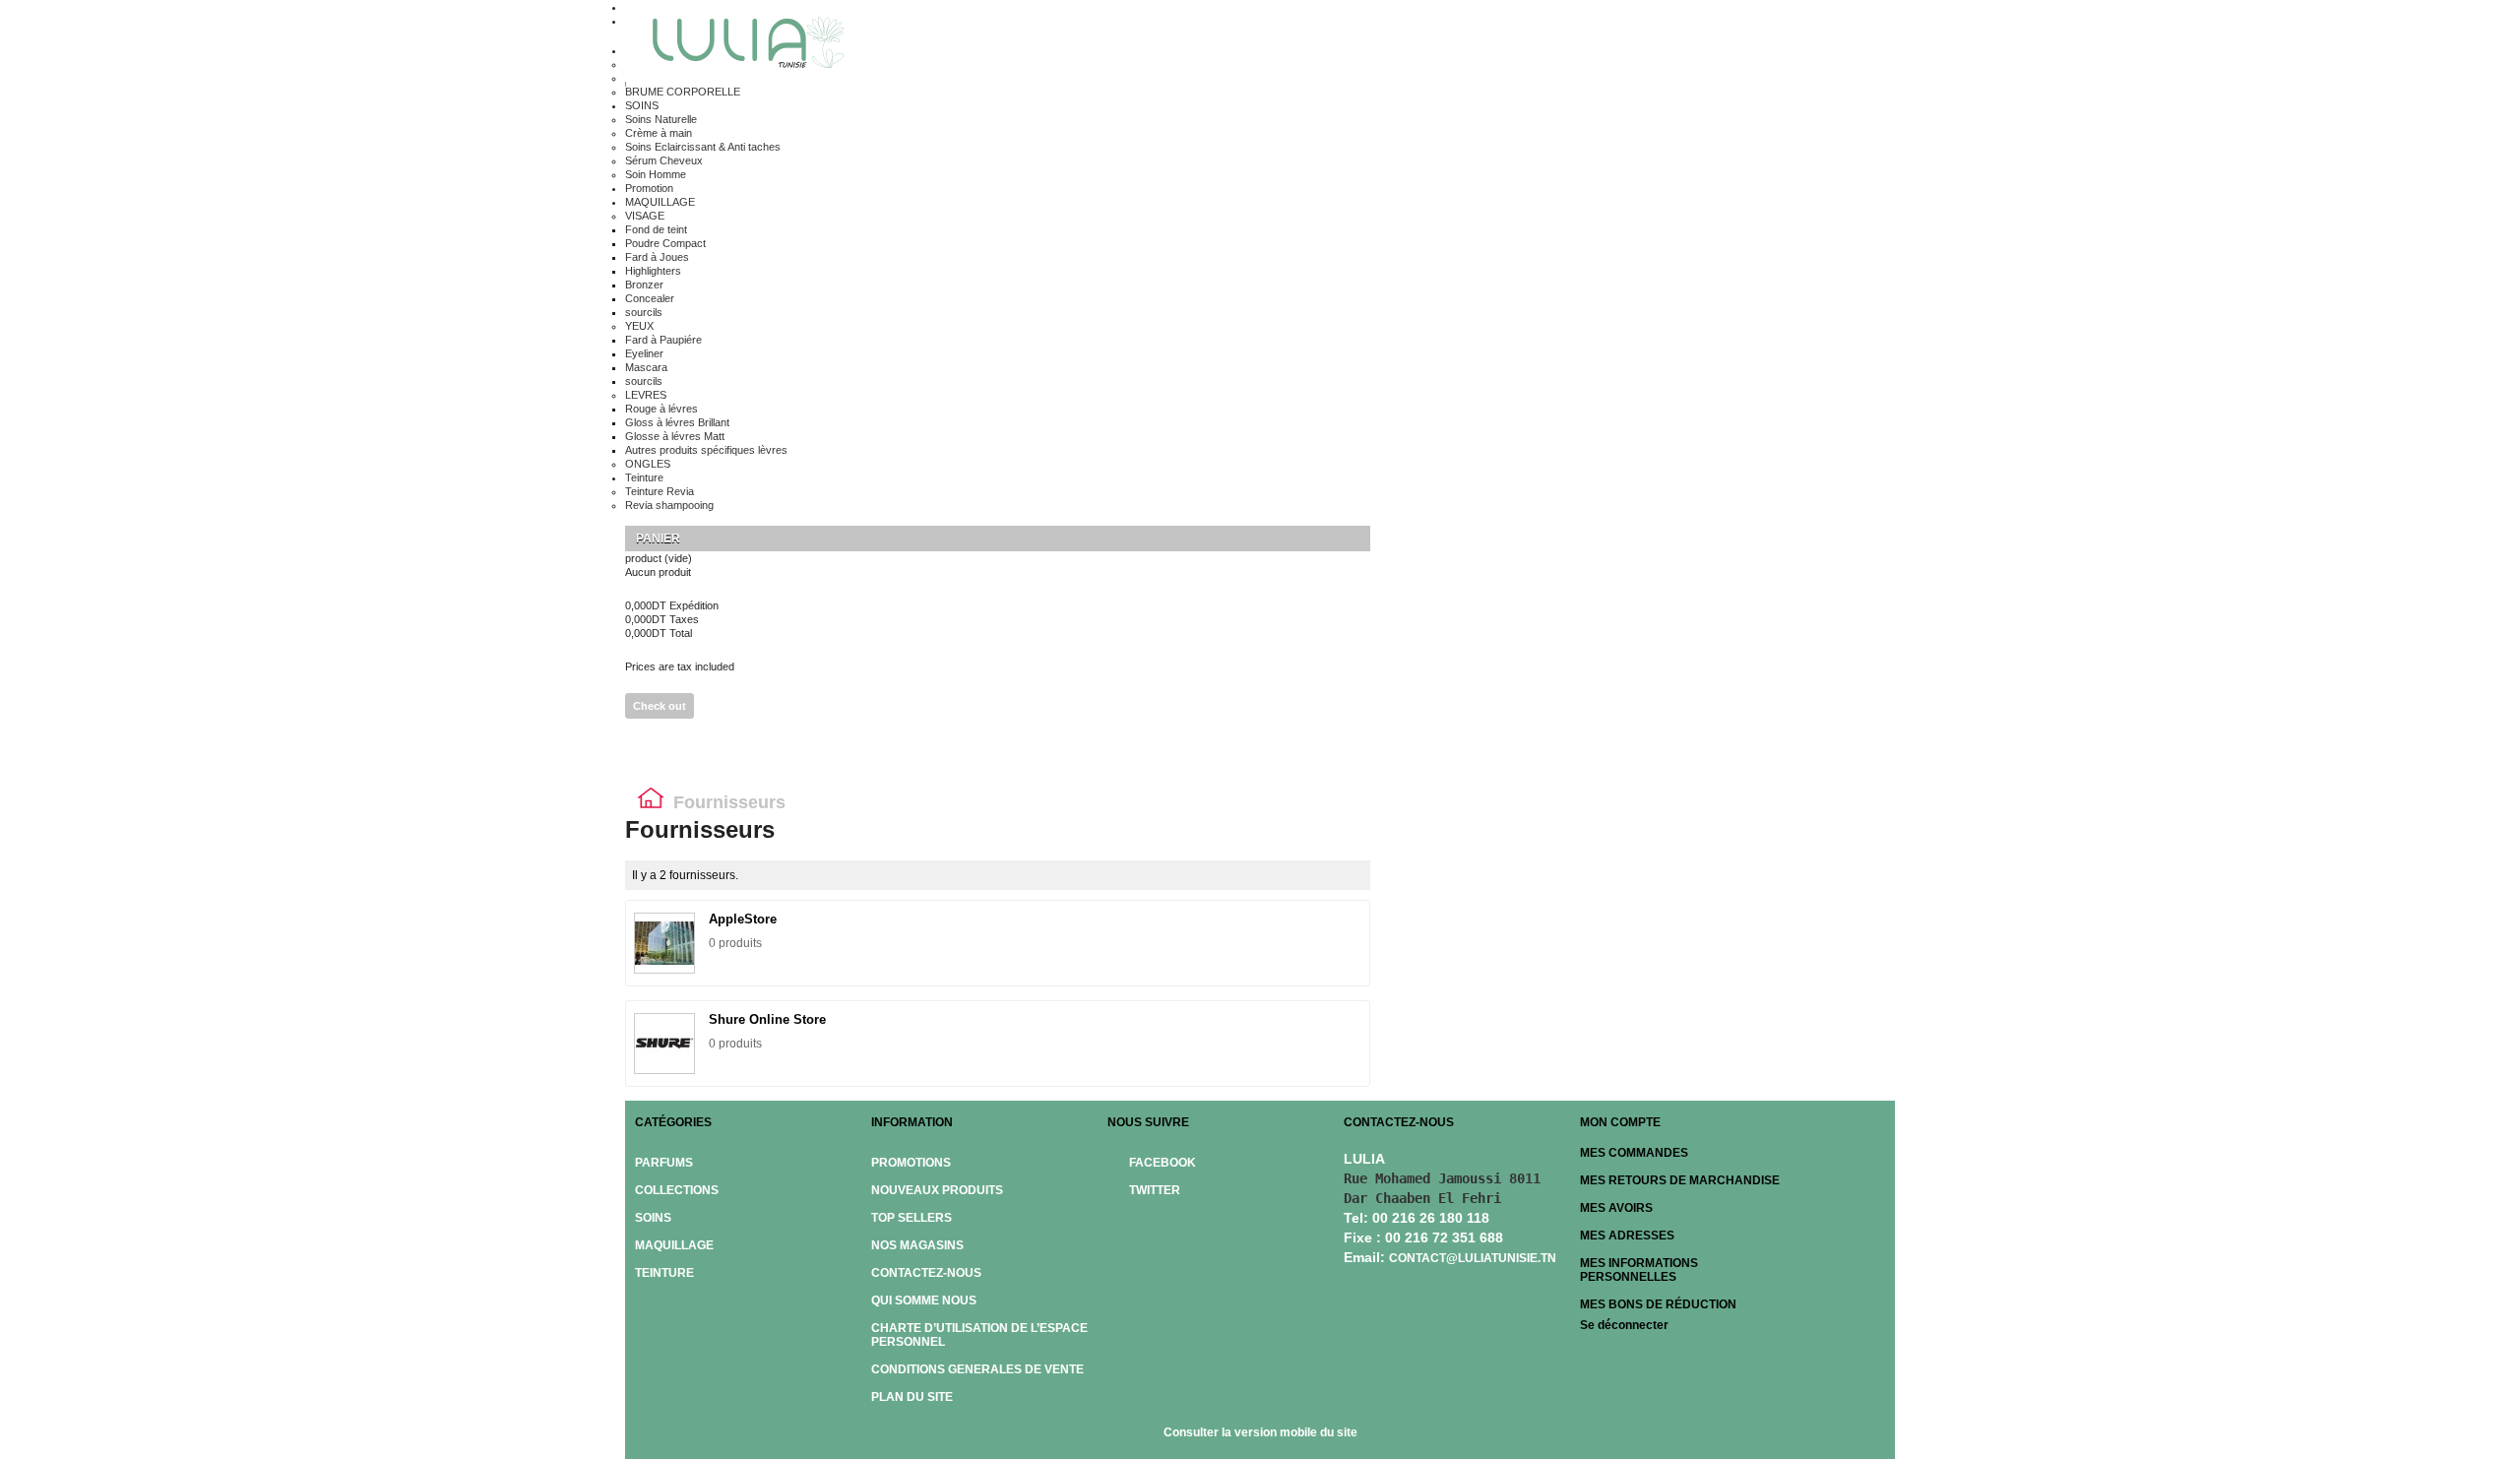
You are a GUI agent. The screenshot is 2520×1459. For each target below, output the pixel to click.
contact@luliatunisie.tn (1473, 1258)
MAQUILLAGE (660, 202)
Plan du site (912, 1397)
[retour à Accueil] (651, 802)
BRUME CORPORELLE (683, 92)
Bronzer (644, 285)
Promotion (649, 188)
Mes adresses (1627, 1236)
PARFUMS (664, 1163)
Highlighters (653, 271)
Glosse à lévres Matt (675, 436)
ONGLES (648, 464)
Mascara (646, 367)
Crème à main (659, 133)
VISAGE (645, 216)
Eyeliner (644, 353)
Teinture (644, 477)
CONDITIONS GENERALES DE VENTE (977, 1369)
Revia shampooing (669, 505)
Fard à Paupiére (663, 340)
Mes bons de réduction (1658, 1304)
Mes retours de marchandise (1680, 1180)
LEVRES (646, 395)
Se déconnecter (1624, 1325)
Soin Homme (656, 174)
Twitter (1155, 1190)
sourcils (644, 312)
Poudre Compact (665, 243)
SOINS (642, 105)
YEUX (639, 326)
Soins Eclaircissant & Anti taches (703, 147)
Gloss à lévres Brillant (677, 422)
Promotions (911, 1163)
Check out (660, 706)
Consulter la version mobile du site (1260, 1432)
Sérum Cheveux (664, 160)
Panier (660, 539)
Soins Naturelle (661, 119)
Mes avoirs (1616, 1208)
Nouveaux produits (937, 1190)
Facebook (1163, 1163)
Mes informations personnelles (1639, 1270)
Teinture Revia (660, 491)
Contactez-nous (926, 1273)
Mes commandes (1634, 1153)
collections (677, 1190)
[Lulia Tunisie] (741, 45)
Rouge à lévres (661, 409)
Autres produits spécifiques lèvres (706, 450)
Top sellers (912, 1218)
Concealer (650, 298)
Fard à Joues (657, 257)
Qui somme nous (924, 1300)
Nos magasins (917, 1245)
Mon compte (1620, 1122)
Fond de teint (656, 229)
